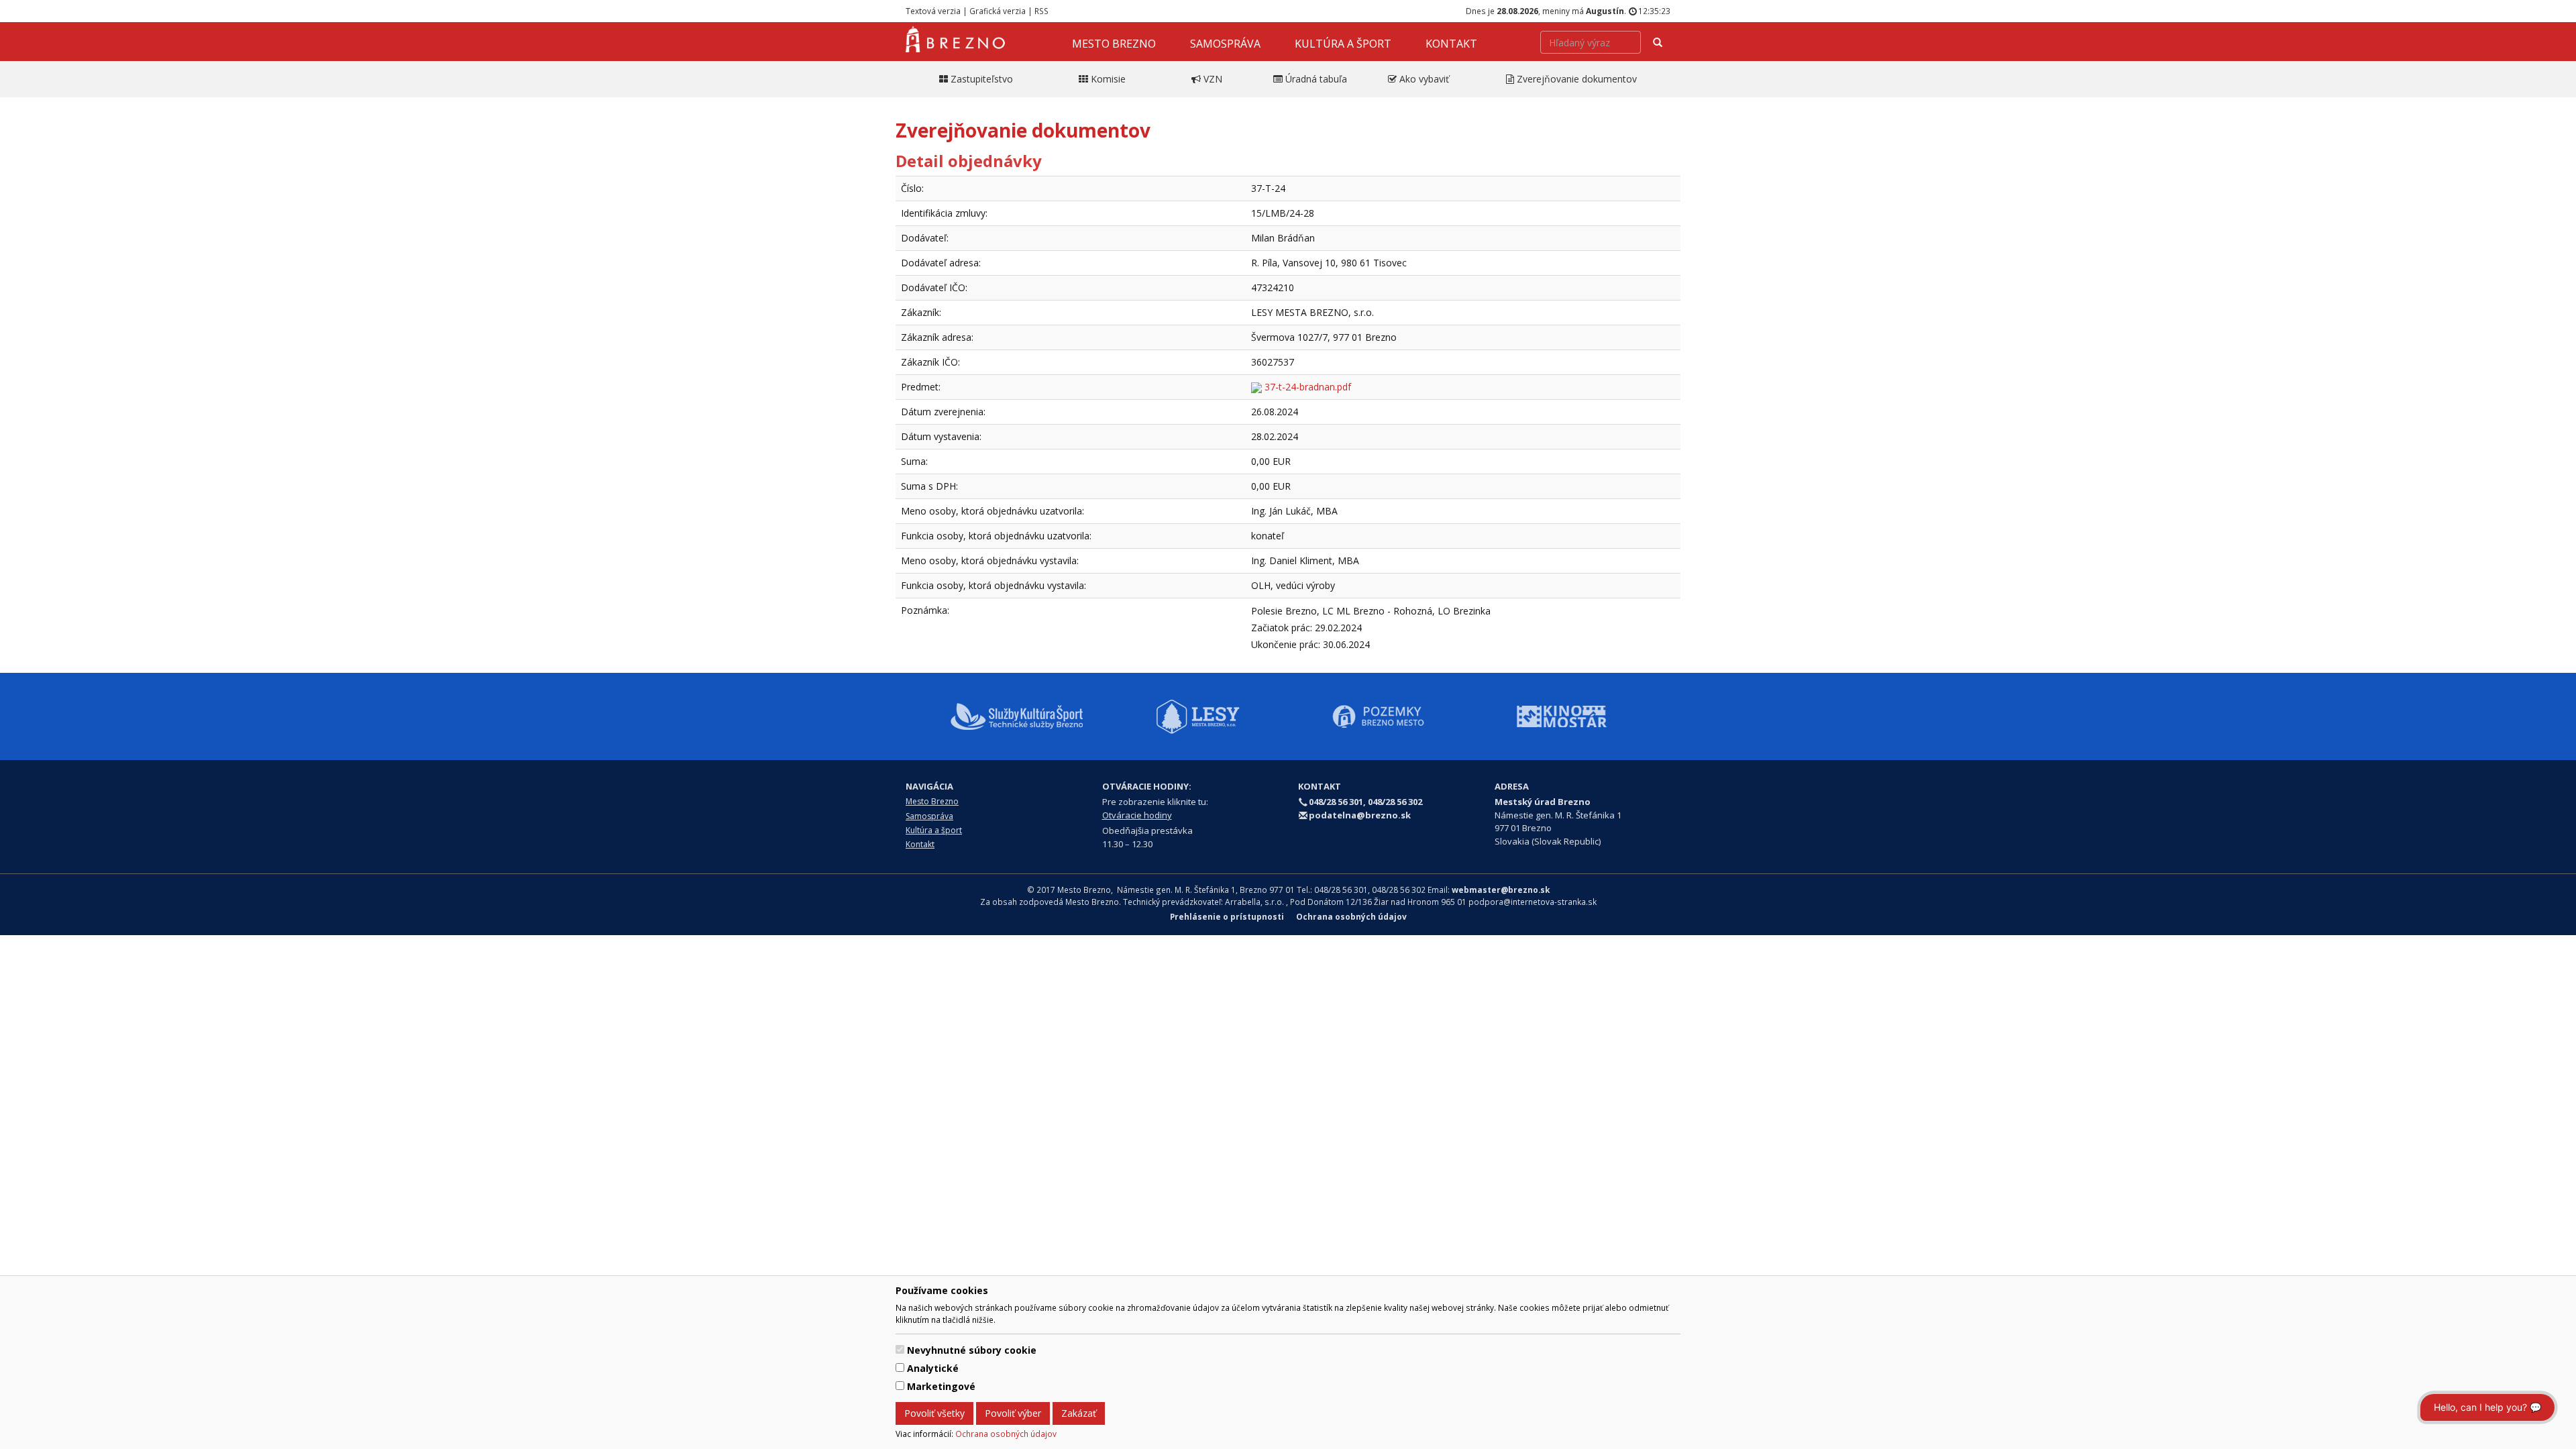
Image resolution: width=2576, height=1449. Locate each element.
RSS (1041, 11)
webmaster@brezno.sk (1501, 890)
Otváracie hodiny (1137, 815)
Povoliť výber (1013, 1413)
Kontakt (1451, 44)
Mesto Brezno (1114, 44)
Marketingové (941, 1386)
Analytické (933, 1368)
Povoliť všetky (934, 1413)
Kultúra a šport (1343, 44)
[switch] (900, 1349)
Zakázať (1079, 1413)
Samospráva (1225, 44)
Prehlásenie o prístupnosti (1227, 916)
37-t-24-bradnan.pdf (1306, 387)
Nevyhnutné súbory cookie (972, 1350)
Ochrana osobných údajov (1006, 1434)
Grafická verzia (998, 11)
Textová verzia (933, 11)
